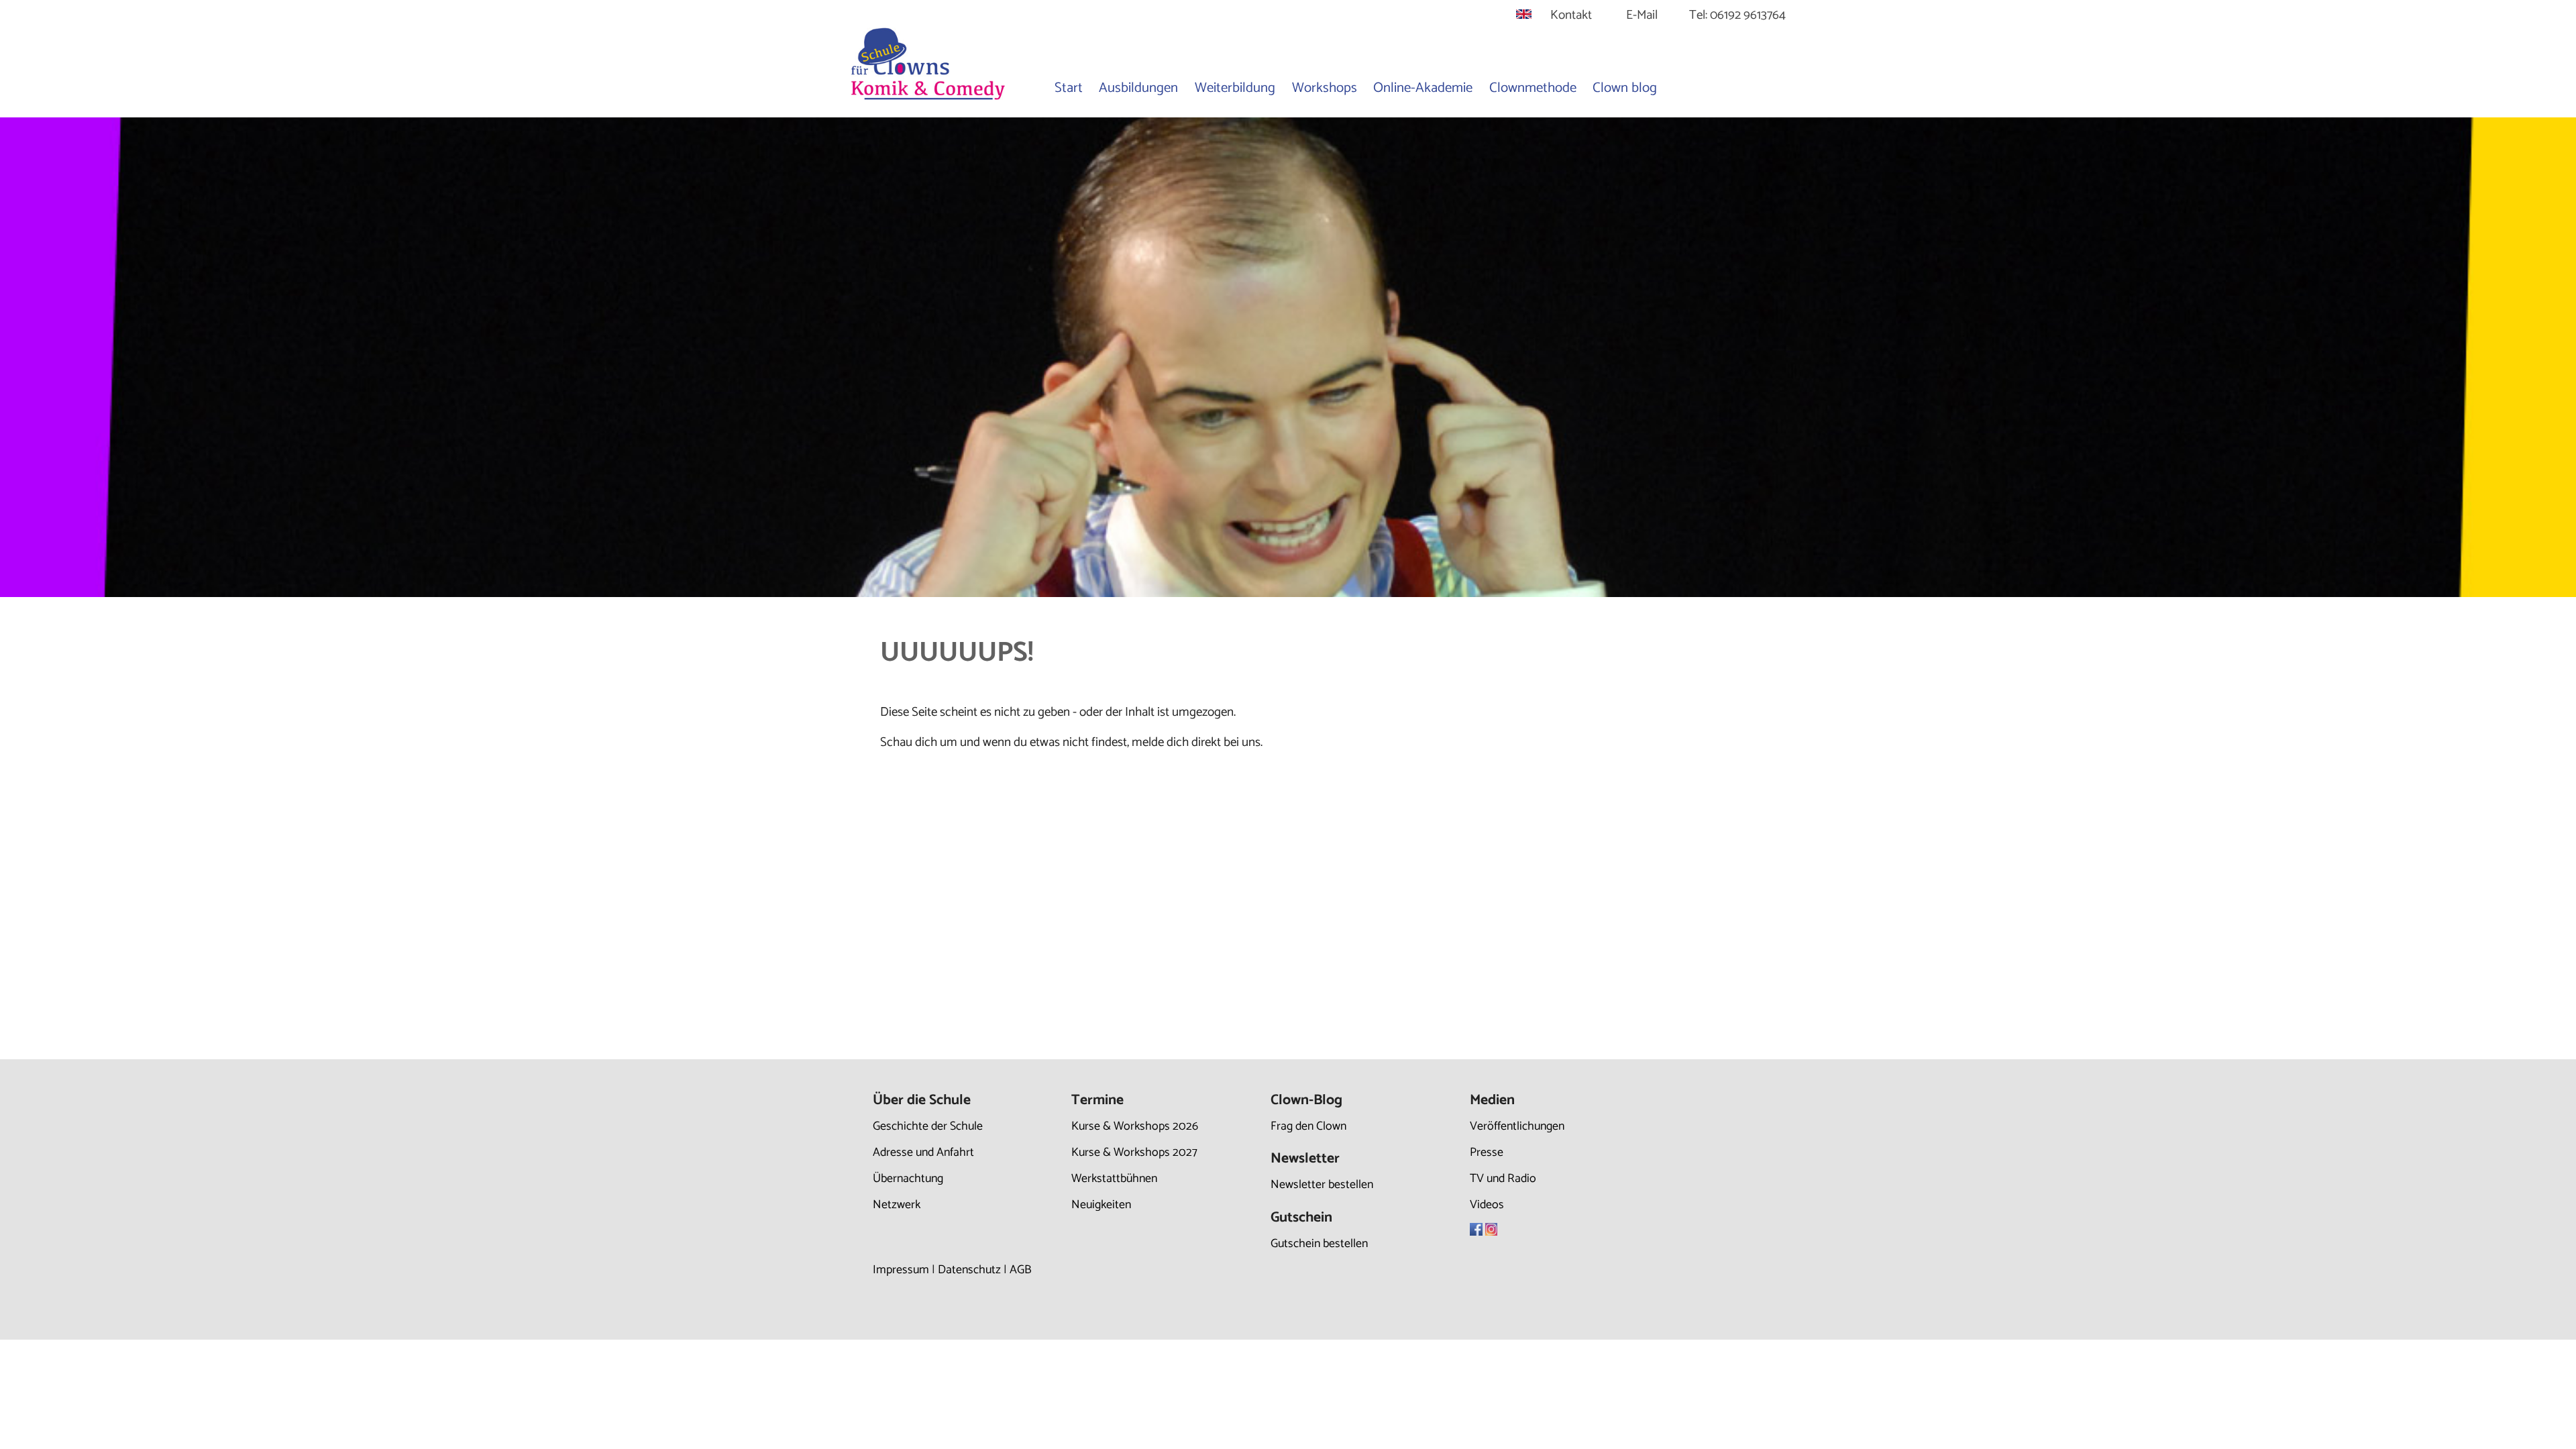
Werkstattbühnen (1114, 1179)
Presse (1487, 1152)
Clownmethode (1533, 88)
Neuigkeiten (1101, 1205)
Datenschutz (969, 1270)
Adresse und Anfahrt (923, 1152)
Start (1069, 88)
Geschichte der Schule (928, 1126)
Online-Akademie (1423, 88)
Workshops (1325, 88)
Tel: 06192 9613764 (1737, 15)
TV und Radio (1503, 1179)
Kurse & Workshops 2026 (1135, 1126)
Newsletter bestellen (1322, 1185)
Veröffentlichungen (1517, 1126)
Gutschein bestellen (1319, 1244)
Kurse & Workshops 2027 (1134, 1152)
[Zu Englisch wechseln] (1524, 15)
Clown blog (1625, 88)
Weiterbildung (1235, 88)
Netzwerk (897, 1205)
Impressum (901, 1270)
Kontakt (1571, 15)
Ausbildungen (1138, 88)
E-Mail (1642, 15)
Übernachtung (908, 1179)
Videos (1487, 1205)
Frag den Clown (1308, 1126)
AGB (1021, 1270)
